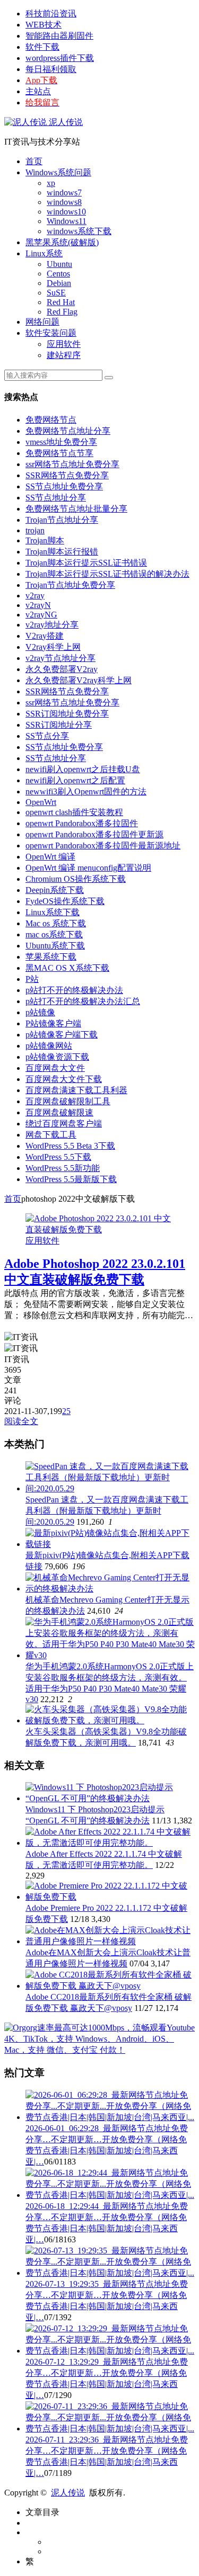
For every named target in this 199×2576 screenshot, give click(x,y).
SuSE (56, 293)
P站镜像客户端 (53, 1023)
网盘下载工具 (51, 1135)
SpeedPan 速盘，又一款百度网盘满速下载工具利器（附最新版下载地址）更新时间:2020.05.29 (107, 1511)
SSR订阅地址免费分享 (67, 714)
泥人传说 (65, 122)
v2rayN (38, 605)
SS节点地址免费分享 (64, 486)
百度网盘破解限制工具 (68, 1101)
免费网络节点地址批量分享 (76, 509)
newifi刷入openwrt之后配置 (75, 780)
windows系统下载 (79, 231)
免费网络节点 (51, 420)
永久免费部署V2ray (62, 669)
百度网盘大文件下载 (64, 1079)
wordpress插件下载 (60, 58)
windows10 (66, 212)
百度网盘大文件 (55, 1068)
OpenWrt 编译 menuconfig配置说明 (88, 868)
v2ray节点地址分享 (60, 658)
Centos (58, 274)
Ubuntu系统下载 (55, 946)
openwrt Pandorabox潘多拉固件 (82, 823)
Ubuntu (59, 264)
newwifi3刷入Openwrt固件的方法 (86, 791)
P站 (32, 979)
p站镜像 (40, 1012)
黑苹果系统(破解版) (62, 242)
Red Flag (62, 312)
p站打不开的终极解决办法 (74, 990)
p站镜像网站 (49, 1046)
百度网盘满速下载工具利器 (76, 1090)
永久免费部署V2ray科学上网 (79, 680)
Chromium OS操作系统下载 (76, 879)
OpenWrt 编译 (50, 857)
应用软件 (64, 344)
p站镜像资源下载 (57, 1057)
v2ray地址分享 (52, 625)
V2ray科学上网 (53, 647)
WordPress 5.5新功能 (63, 1168)
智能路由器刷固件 (59, 36)
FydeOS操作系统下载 (65, 901)
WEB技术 (44, 25)
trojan (35, 530)
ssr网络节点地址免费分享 (72, 464)
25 (66, 1411)
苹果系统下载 (51, 957)
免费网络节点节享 (59, 453)
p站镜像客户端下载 (62, 1035)
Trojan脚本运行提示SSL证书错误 (86, 563)
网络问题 (42, 322)
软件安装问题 (51, 333)
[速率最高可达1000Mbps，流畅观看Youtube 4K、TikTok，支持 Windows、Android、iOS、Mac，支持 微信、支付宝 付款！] (99, 2050)
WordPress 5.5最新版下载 (71, 1179)
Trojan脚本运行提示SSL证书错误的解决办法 (107, 574)
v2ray (35, 596)
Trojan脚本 (45, 540)
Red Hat (61, 302)
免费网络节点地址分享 (68, 431)
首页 (34, 161)
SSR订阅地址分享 (59, 725)
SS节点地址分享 (56, 498)
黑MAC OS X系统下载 (67, 968)
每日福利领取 (51, 69)
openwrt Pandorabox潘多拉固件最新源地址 (103, 846)
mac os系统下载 (54, 934)
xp (51, 183)
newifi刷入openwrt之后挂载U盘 (83, 769)
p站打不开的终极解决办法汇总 (83, 1001)
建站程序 (64, 355)
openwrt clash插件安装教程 (74, 812)
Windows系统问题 (58, 172)
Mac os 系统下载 (56, 923)
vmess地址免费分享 (61, 442)
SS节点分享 (47, 736)
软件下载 (42, 47)
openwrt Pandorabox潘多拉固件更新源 (94, 834)
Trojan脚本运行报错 (62, 552)
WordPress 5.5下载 (58, 1157)
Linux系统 (44, 253)
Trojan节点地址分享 (62, 520)
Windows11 (67, 221)
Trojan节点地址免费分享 (70, 585)
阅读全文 (21, 1421)
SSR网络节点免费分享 (67, 475)
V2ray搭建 (45, 636)
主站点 (38, 91)
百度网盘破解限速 (59, 1112)
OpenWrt (41, 802)
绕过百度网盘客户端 (64, 1124)
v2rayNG (41, 615)
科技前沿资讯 (51, 14)
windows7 (64, 193)
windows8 (64, 202)
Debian (59, 283)
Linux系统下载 (53, 912)
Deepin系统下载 (55, 890)
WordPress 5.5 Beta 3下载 (70, 1146)
